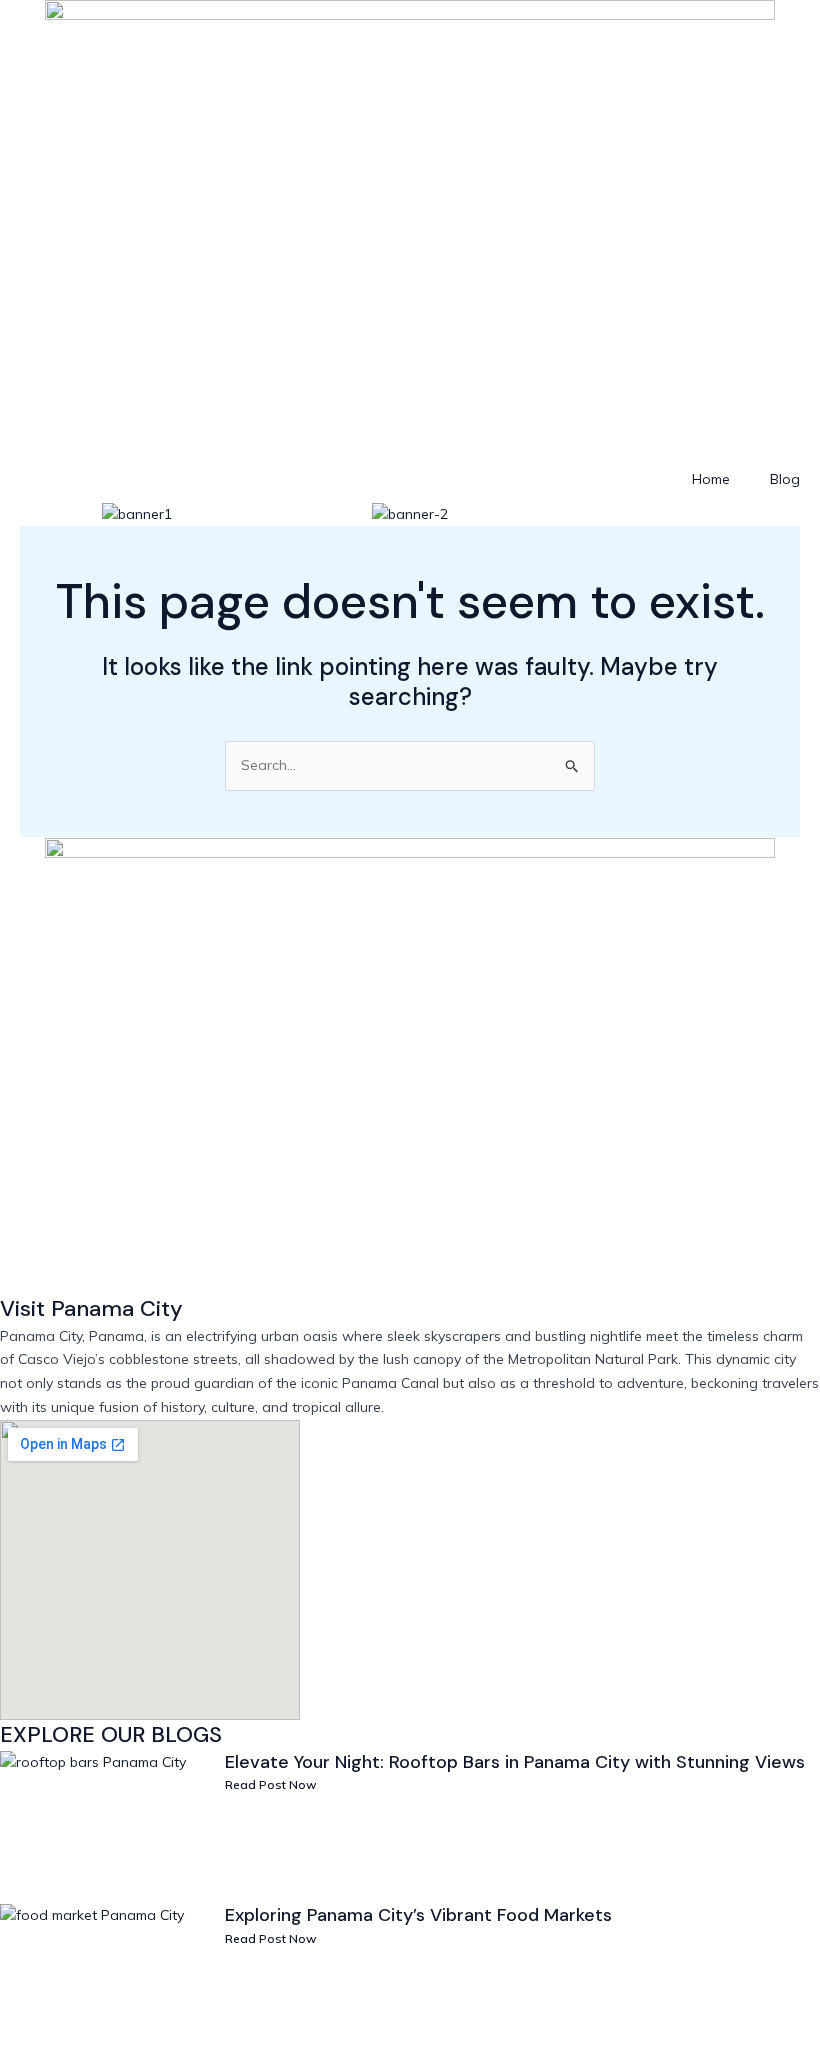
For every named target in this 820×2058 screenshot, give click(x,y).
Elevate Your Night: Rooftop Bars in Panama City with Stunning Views (515, 1762)
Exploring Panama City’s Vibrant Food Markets (418, 1915)
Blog (785, 479)
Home (711, 479)
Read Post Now (271, 1784)
